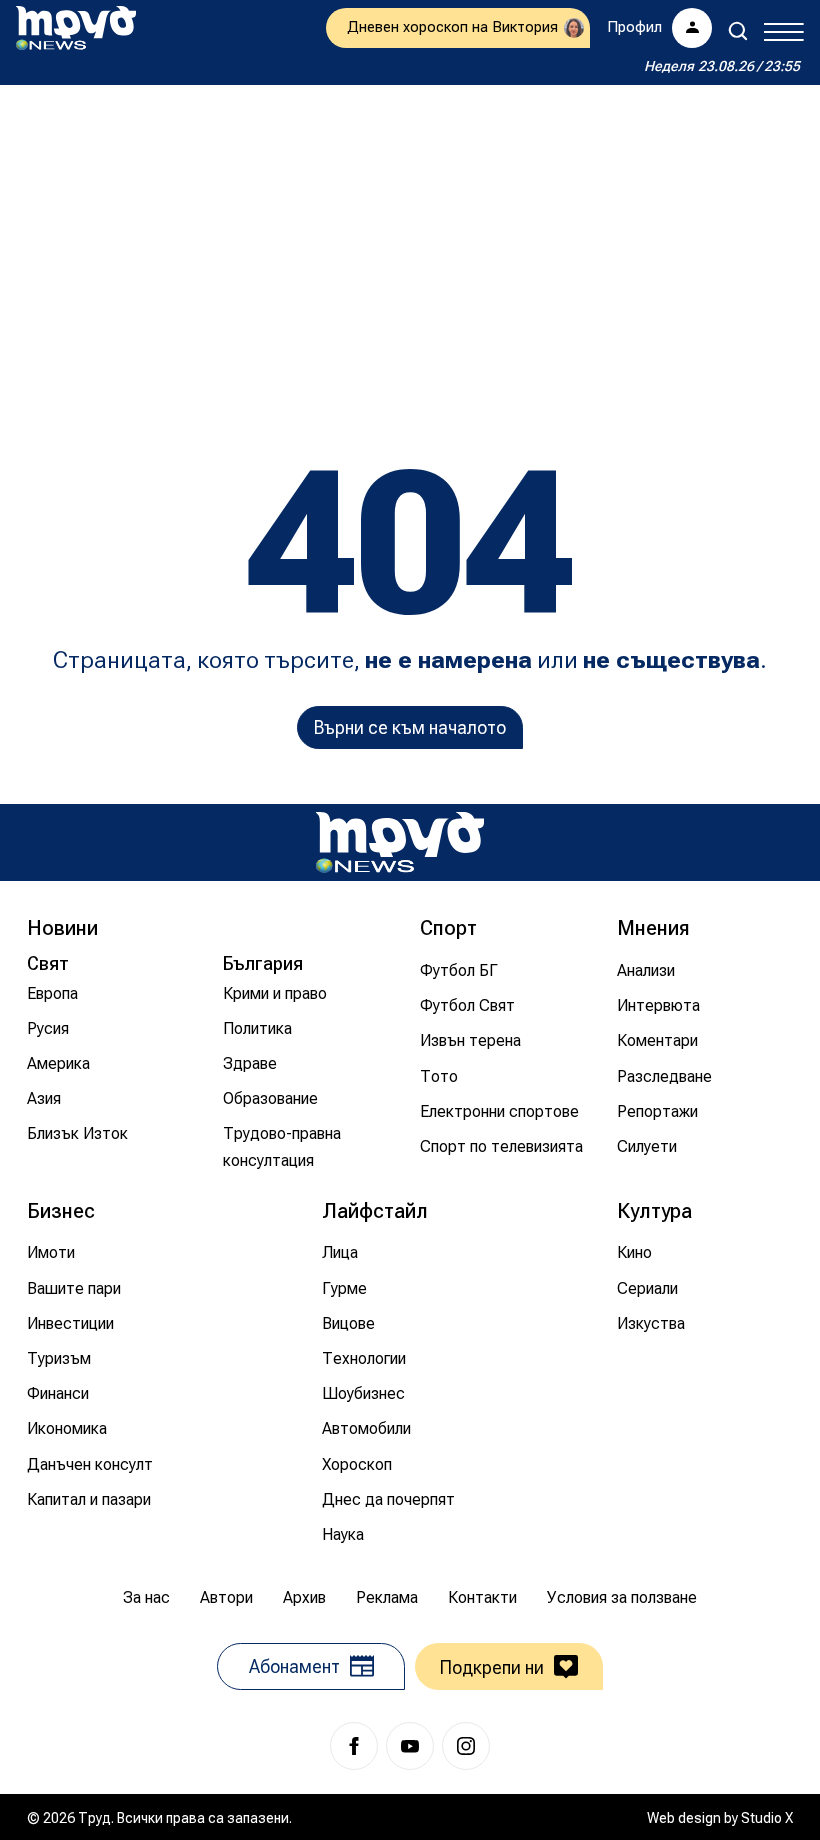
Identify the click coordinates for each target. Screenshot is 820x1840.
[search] (738, 31)
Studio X (767, 1818)
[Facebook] (354, 1746)
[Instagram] (466, 1746)
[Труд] (400, 842)
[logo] (76, 28)
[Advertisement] (410, 245)
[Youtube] (410, 1746)
